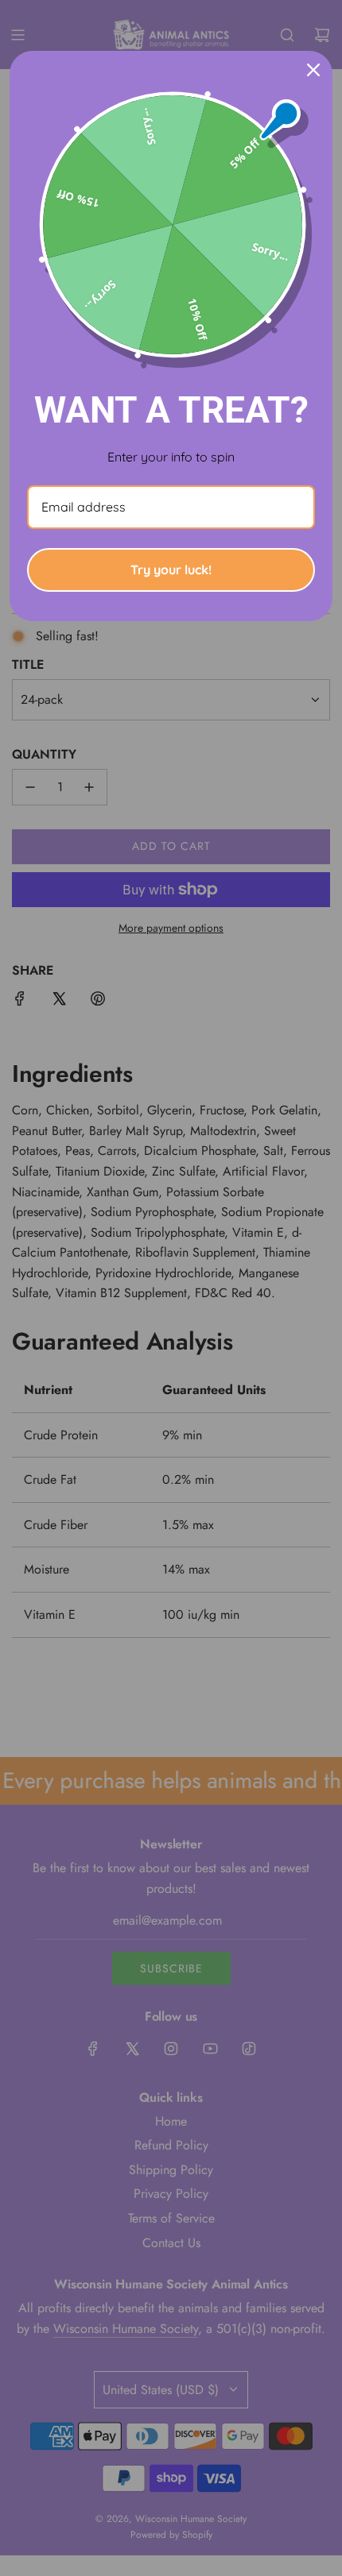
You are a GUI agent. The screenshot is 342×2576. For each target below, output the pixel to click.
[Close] (313, 70)
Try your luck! (171, 570)
